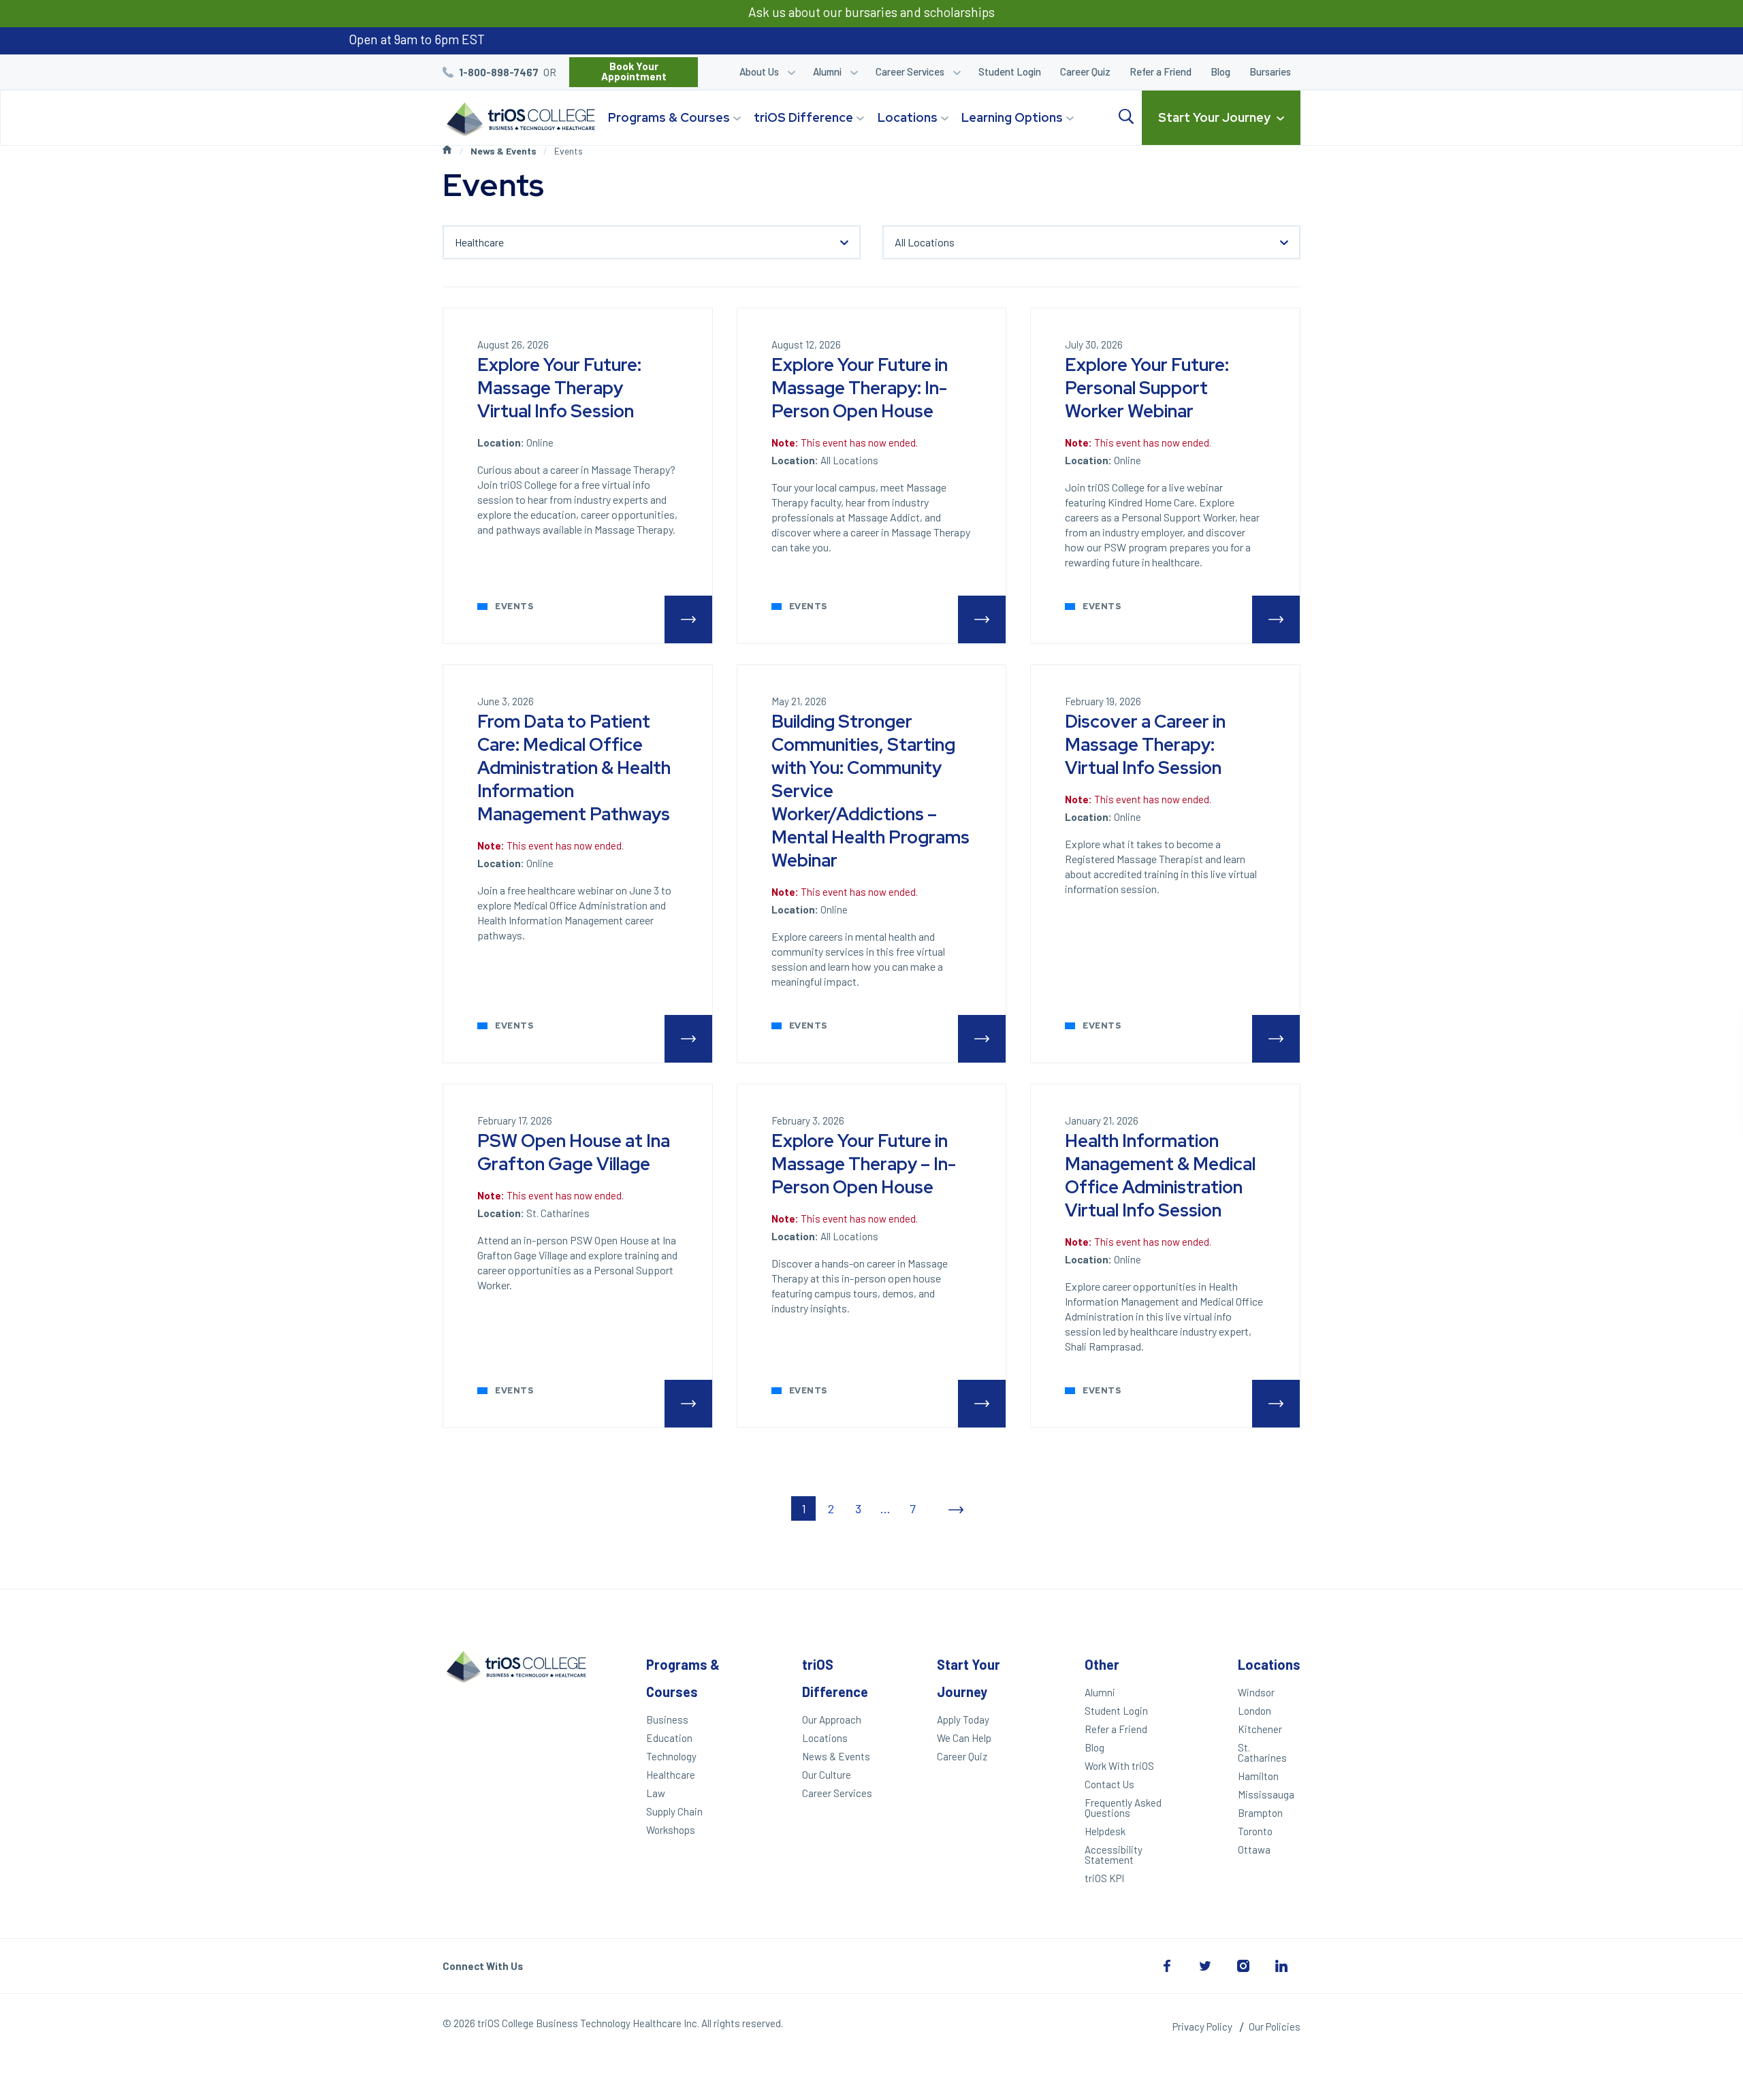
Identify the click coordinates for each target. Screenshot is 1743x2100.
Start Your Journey (1214, 117)
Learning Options (1012, 117)
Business (667, 1719)
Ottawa (1254, 1849)
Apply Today (963, 1719)
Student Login (1010, 71)
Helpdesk (1105, 1831)
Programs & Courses (669, 117)
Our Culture (827, 1775)
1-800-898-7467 (499, 72)
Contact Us (1109, 1784)
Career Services (910, 71)
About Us (759, 71)
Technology (671, 1756)
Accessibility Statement (1114, 1855)
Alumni (827, 71)
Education (669, 1738)
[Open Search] (1126, 117)
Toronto (1255, 1831)
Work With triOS (1119, 1766)
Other (1102, 1664)
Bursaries (1270, 71)
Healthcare (671, 1775)
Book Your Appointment (634, 71)
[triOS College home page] (519, 120)
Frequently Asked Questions (1123, 1808)
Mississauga (1266, 1794)
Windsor (1256, 1692)
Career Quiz (1085, 71)
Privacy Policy (1202, 2026)
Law (656, 1793)
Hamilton (1258, 1776)
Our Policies (1275, 2026)
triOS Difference (803, 117)
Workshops (671, 1830)
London (1254, 1711)
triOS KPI (1104, 1878)
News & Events (503, 151)
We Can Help (964, 1738)
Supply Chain (674, 1811)
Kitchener (1260, 1729)
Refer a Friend (1161, 71)
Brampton (1260, 1813)
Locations (908, 117)
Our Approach (832, 1719)
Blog (1220, 71)
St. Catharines (1262, 1752)
